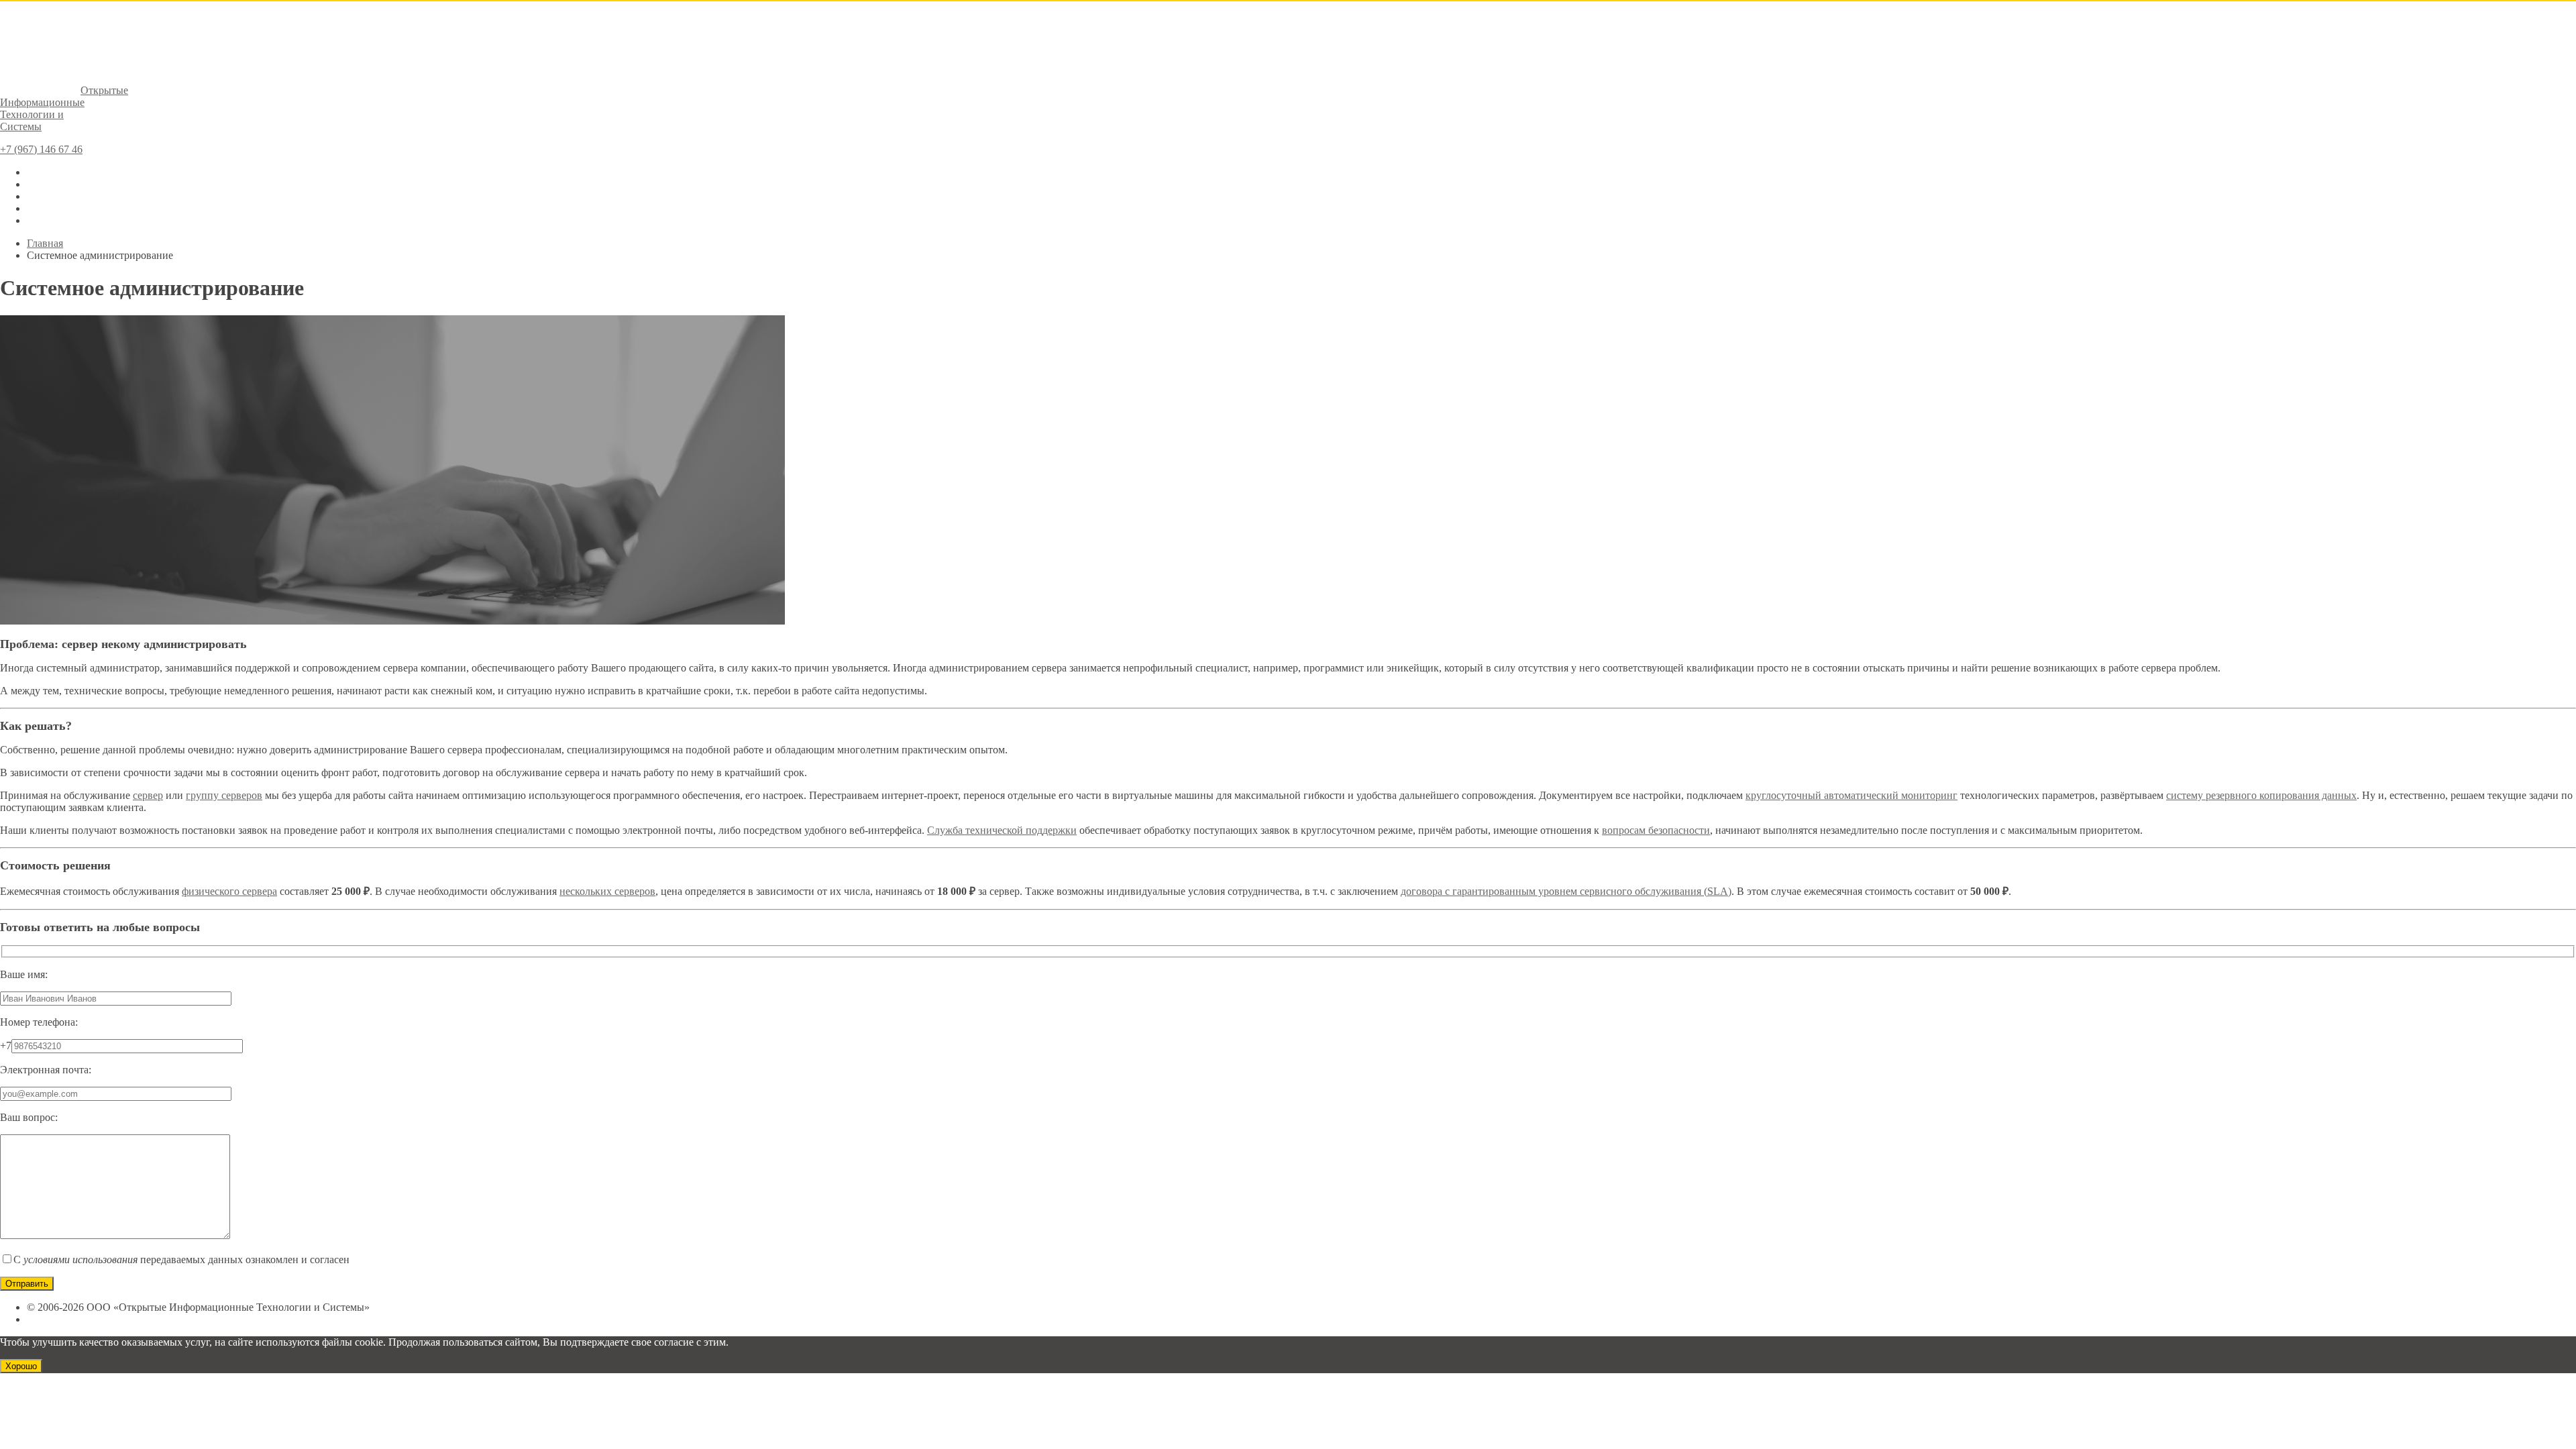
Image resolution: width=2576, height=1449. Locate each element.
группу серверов (224, 795)
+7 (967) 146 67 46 (41, 149)
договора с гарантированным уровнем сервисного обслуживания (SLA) (1566, 891)
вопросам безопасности (1656, 830)
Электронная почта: (46, 1070)
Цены (40, 208)
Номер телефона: (39, 1022)
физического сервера (229, 891)
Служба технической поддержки (1002, 830)
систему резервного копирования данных (2261, 795)
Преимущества (61, 196)
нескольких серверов (607, 891)
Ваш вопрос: (29, 1117)
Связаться (49, 220)
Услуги (43, 184)
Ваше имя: (24, 974)
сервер (148, 795)
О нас (40, 172)
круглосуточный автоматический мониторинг (1851, 795)
